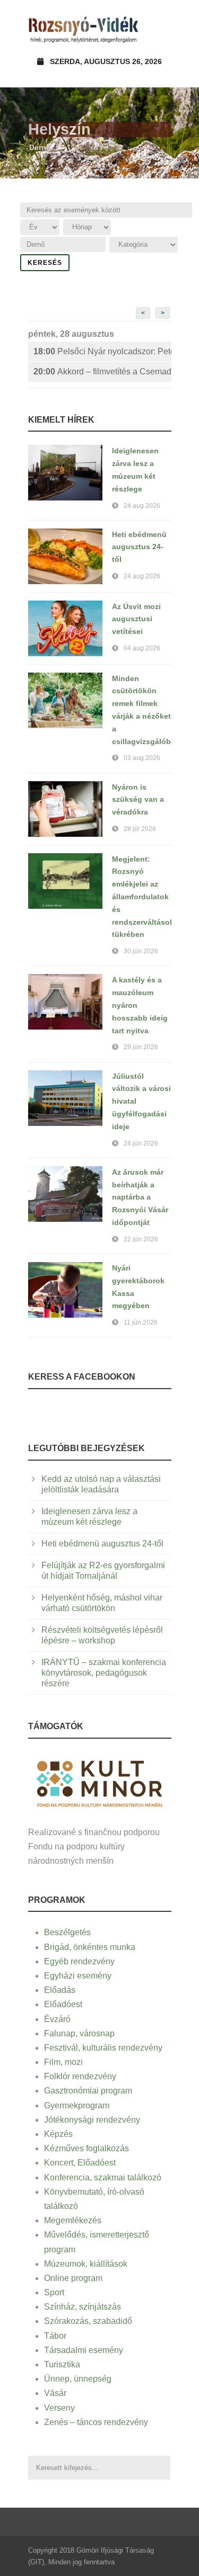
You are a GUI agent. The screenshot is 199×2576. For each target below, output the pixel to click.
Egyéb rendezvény (79, 1961)
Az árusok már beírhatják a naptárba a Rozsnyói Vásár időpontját (140, 1197)
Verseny (59, 2408)
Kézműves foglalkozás (86, 2148)
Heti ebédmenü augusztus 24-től (139, 547)
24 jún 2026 (141, 1143)
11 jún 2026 (141, 1322)
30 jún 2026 (141, 951)
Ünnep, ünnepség (78, 2379)
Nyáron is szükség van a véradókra (138, 800)
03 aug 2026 (142, 758)
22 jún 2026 (141, 1239)
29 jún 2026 (141, 1047)
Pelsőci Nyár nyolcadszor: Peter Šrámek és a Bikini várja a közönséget (102, 351)
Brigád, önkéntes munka (90, 1947)
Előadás (60, 1990)
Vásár (55, 2393)
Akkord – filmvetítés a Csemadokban (102, 372)
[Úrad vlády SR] (100, 1782)
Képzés (58, 2134)
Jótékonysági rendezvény (92, 2120)
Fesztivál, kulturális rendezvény (103, 2048)
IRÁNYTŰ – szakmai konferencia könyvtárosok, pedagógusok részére (104, 1673)
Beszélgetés (67, 1932)
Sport (54, 2292)
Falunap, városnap (79, 2033)
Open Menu (160, 29)
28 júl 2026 (140, 829)
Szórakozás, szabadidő (88, 2321)
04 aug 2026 (142, 648)
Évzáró (57, 2019)
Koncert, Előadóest (80, 2163)
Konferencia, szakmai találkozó (103, 2177)
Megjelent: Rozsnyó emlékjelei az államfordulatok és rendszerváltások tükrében (143, 897)
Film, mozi (63, 2062)
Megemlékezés (73, 2220)
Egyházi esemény (78, 1976)
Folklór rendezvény (80, 2076)
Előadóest (63, 2004)
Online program (73, 2278)
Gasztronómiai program (88, 2091)
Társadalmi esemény (84, 2350)
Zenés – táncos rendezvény (96, 2422)
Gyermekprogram (77, 2105)
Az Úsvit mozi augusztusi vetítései (136, 619)
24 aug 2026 (142, 506)
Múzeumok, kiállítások (86, 2264)
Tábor (55, 2336)
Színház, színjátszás (83, 2307)
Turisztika (62, 2364)
